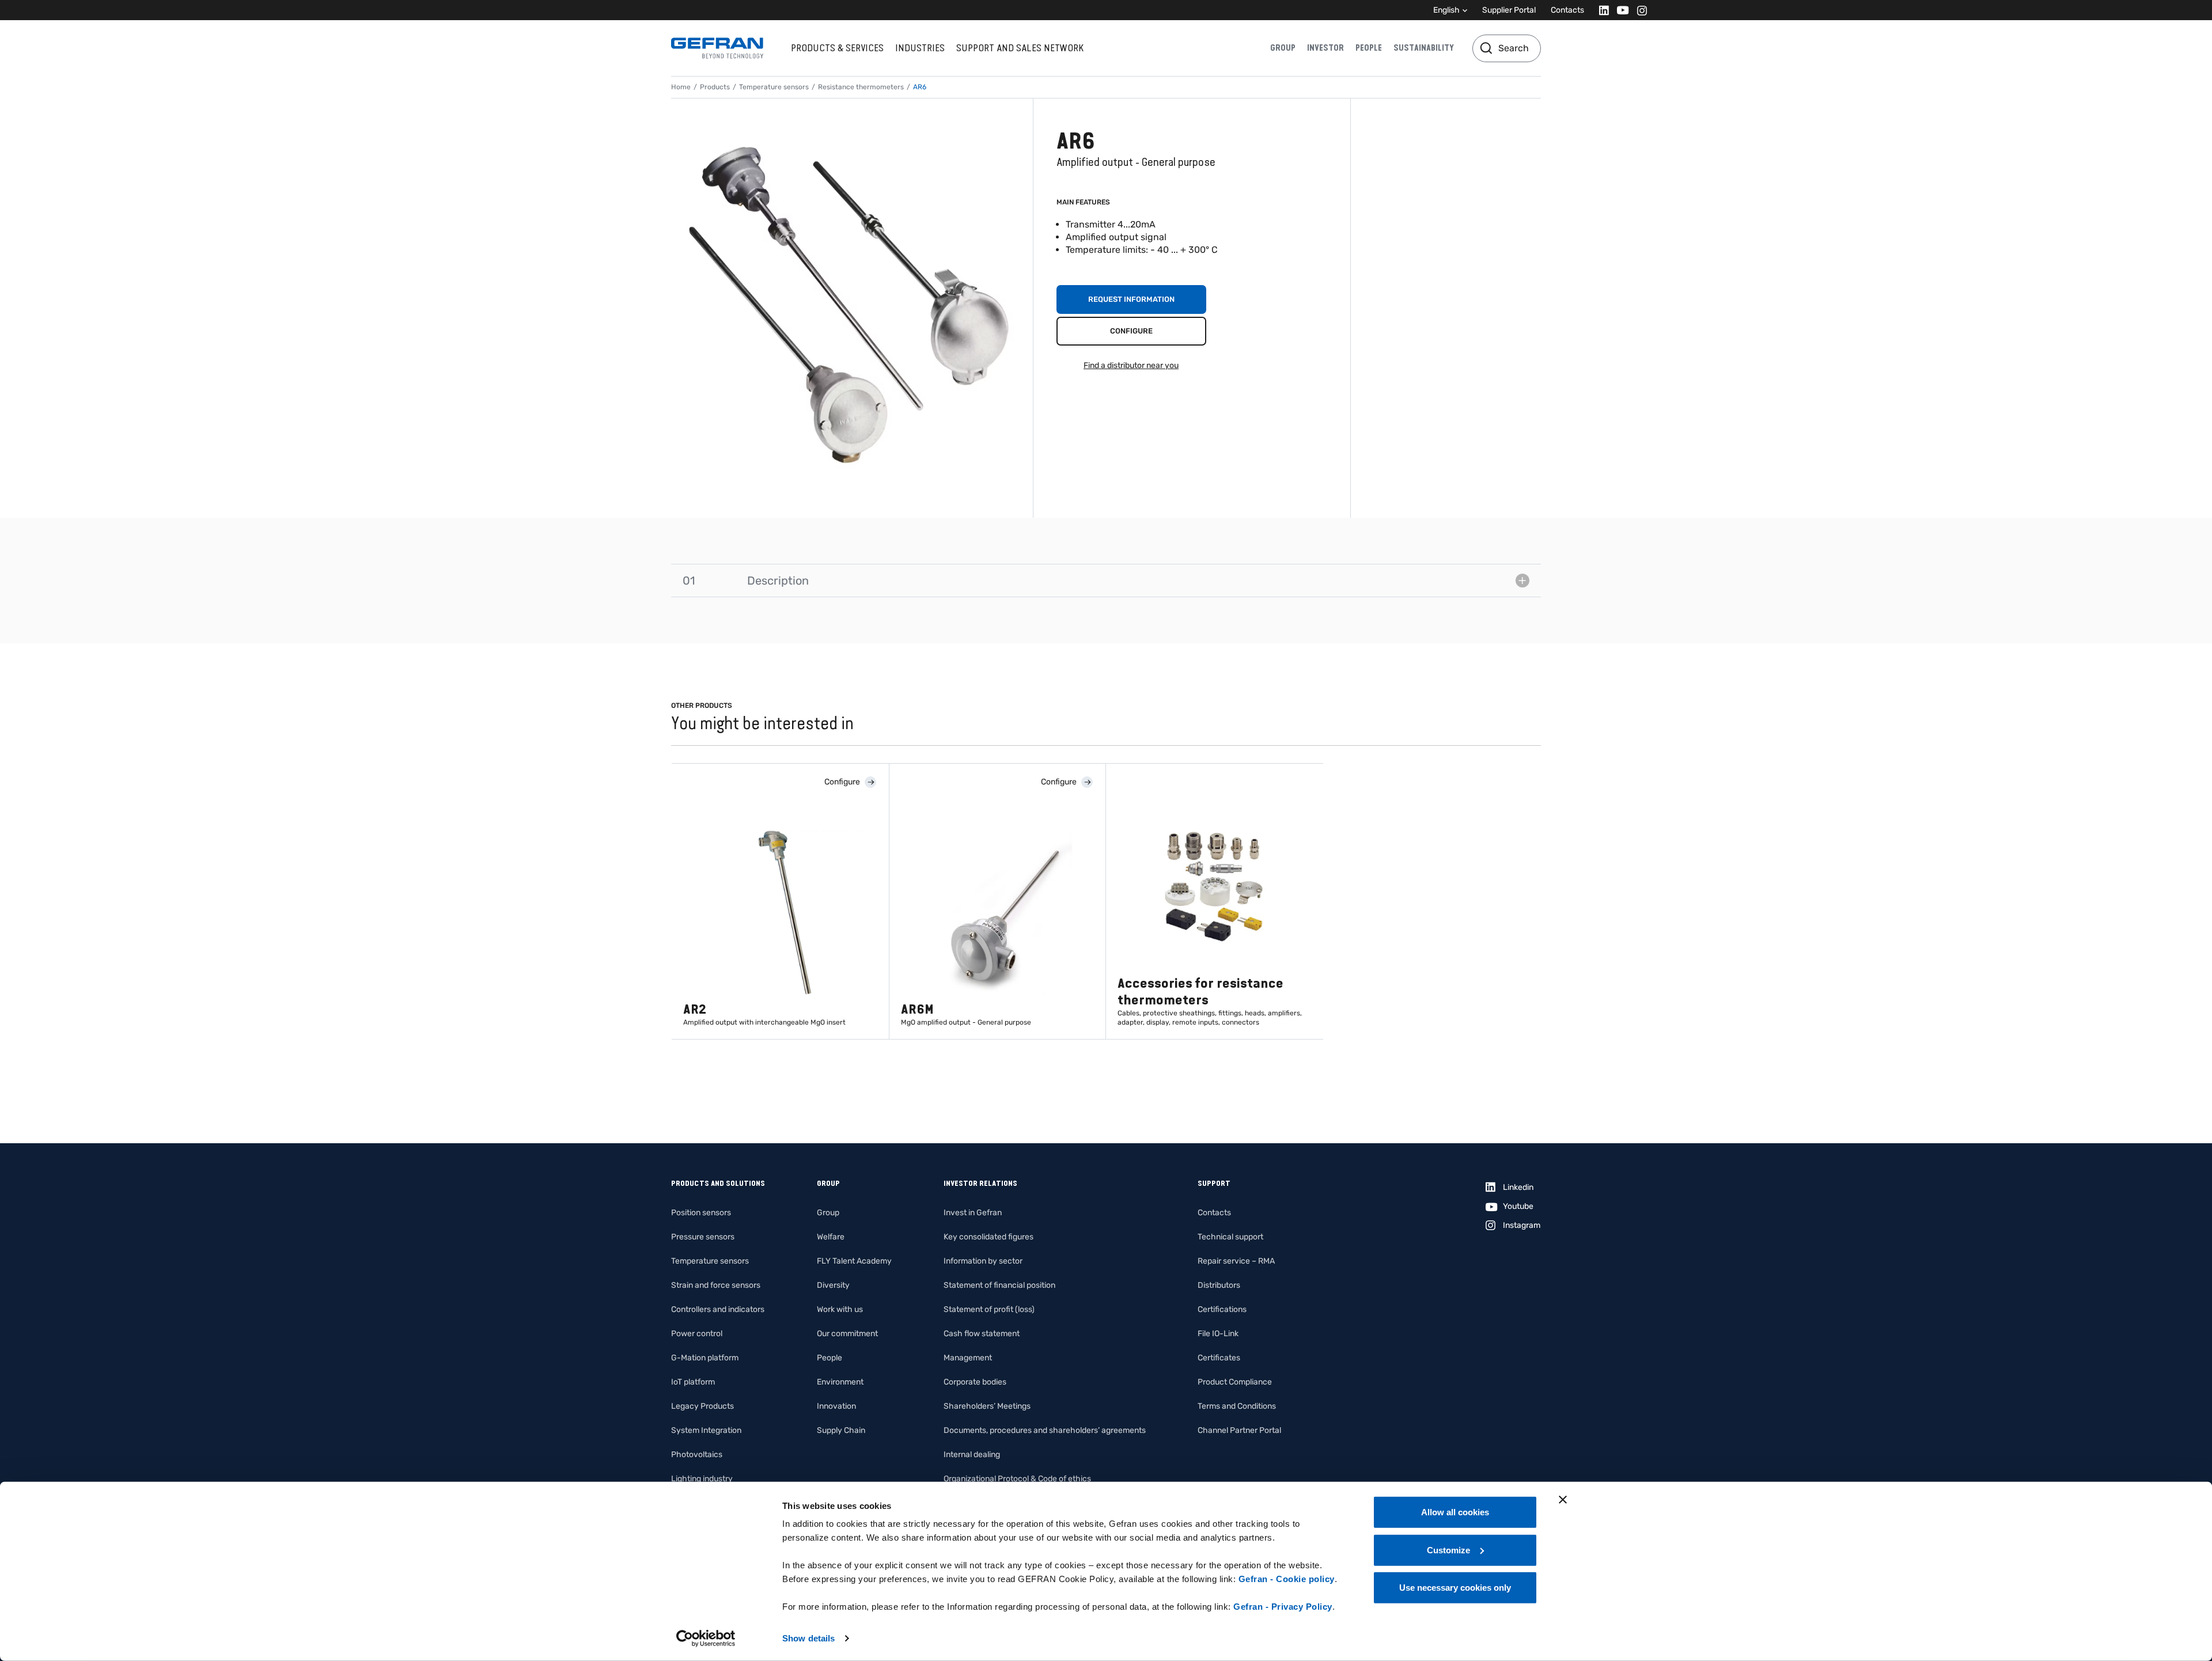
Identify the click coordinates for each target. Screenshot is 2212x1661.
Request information (1131, 299)
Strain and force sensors (716, 1285)
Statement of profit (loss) (989, 1309)
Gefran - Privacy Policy (1283, 1607)
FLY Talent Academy (854, 1261)
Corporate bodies (975, 1382)
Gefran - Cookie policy (1287, 1579)
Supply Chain (841, 1430)
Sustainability (1424, 48)
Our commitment (847, 1334)
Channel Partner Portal (1239, 1430)
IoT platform (693, 1382)
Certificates (1219, 1358)
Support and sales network (1020, 48)
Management (968, 1358)
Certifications (1222, 1309)
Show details (808, 1638)
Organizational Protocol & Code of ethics (1017, 1479)
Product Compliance (1235, 1382)
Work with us (840, 1309)
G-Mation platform (705, 1358)
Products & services (837, 48)
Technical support (1230, 1237)
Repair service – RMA (1236, 1261)
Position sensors (701, 1213)
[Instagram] (1639, 10)
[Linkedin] (1601, 10)
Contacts (1567, 10)
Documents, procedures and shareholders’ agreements (1045, 1430)
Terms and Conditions (1237, 1406)
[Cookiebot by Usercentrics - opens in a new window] (706, 1639)
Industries (920, 48)
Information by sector (983, 1261)
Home (681, 87)
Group (1283, 48)
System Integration (706, 1430)
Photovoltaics (697, 1455)
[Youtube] (1620, 10)
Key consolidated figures (988, 1237)
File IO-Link (1218, 1334)
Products (715, 87)
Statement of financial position (999, 1285)
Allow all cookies (1455, 1512)
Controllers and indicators (718, 1309)
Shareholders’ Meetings (987, 1406)
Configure (1131, 331)
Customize (1448, 1550)
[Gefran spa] (717, 48)
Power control (697, 1334)
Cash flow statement (982, 1334)
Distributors (1219, 1285)
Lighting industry (702, 1479)
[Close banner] (1563, 1500)
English (1446, 10)
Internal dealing (972, 1455)
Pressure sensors (703, 1237)
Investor (1325, 48)
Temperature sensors (774, 87)
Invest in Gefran (973, 1213)
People (1369, 48)
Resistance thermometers (861, 87)
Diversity (833, 1285)
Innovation (836, 1406)
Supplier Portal (1509, 10)
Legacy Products (702, 1406)
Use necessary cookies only (1455, 1588)
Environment (840, 1382)
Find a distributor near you (1131, 365)
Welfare (831, 1237)
